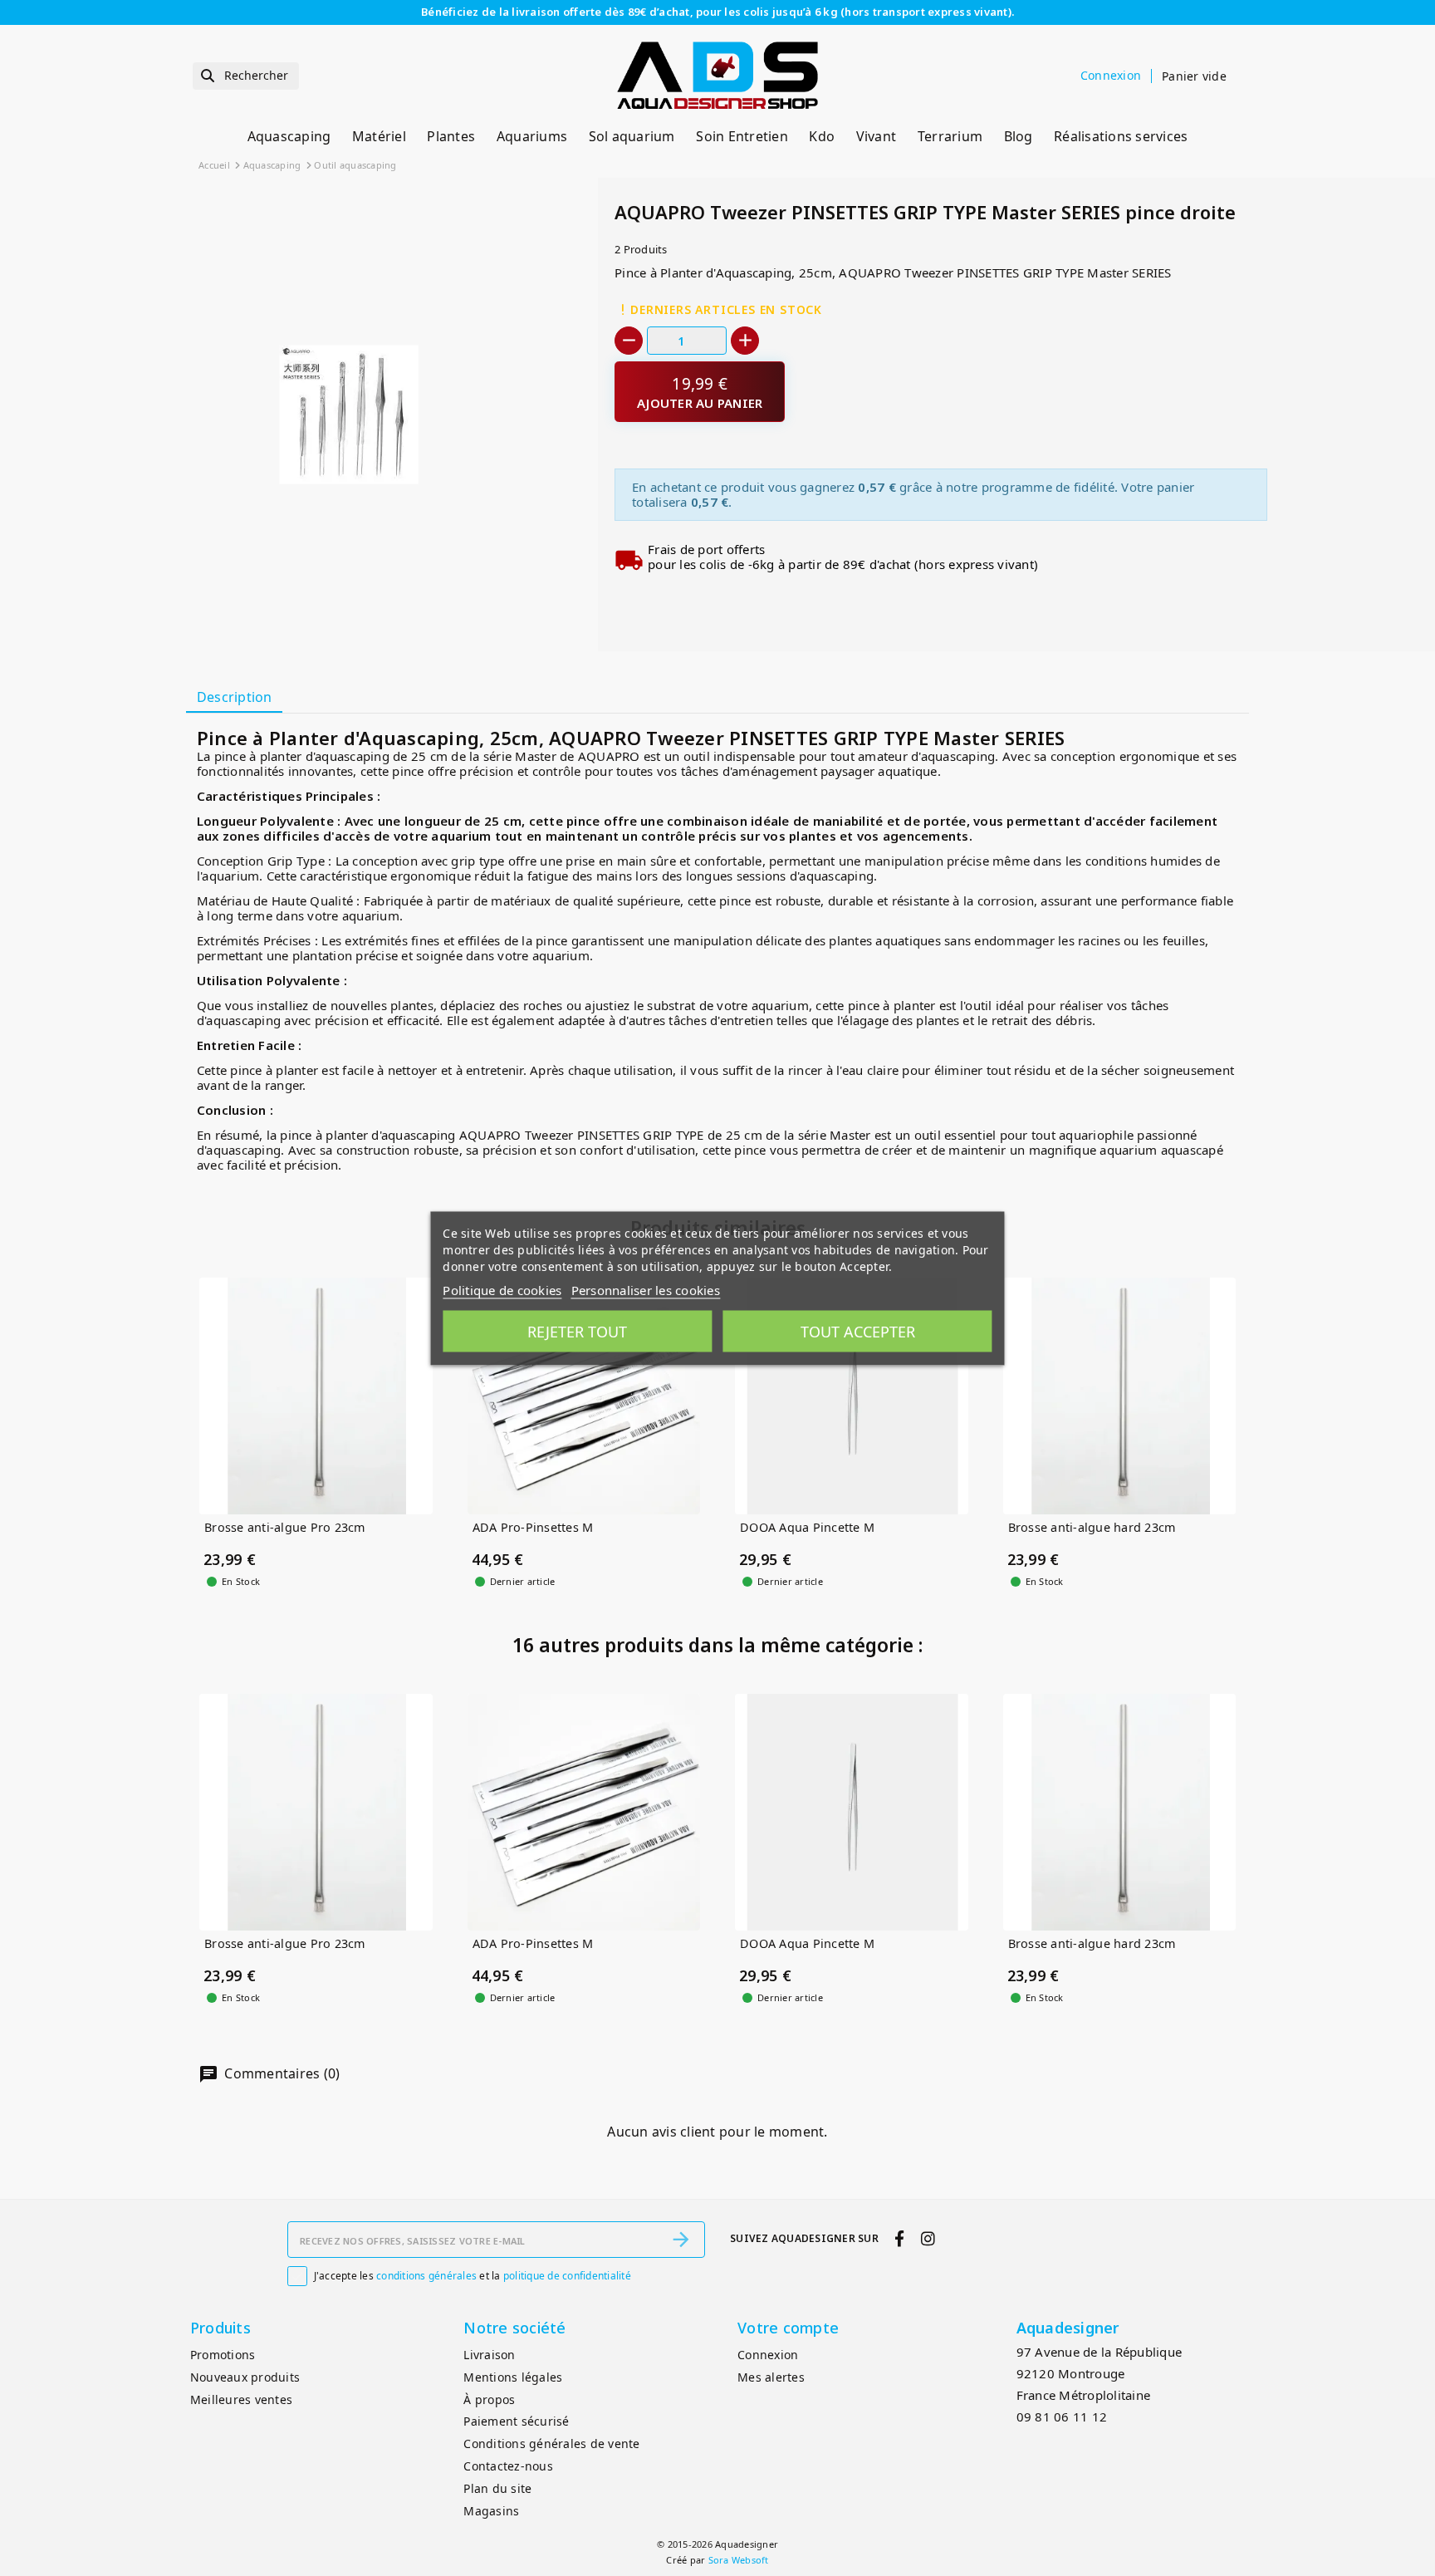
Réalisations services (1121, 136)
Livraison (489, 2355)
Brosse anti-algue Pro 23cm (285, 1528)
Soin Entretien (742, 136)
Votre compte (788, 2328)
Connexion (768, 2355)
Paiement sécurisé (516, 2421)
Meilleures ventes (241, 2399)
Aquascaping (289, 136)
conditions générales (426, 2276)
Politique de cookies (502, 1289)
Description (235, 697)
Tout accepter (858, 1331)
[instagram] (928, 2238)
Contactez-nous (508, 2466)
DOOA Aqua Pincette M (807, 1528)
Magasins (491, 2511)
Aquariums (532, 136)
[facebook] (900, 2238)
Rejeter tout (577, 1331)
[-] (629, 341)
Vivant (877, 136)
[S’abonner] (681, 2240)
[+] (745, 341)
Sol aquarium (632, 136)
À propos (489, 2399)
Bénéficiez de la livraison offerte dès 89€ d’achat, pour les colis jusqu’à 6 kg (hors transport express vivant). (717, 12)
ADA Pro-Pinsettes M (533, 1528)
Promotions (223, 2355)
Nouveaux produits (245, 2377)
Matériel (379, 136)
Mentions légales (513, 2377)
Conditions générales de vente (551, 2444)
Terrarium (950, 136)
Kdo (822, 136)
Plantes (451, 136)
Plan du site (497, 2488)
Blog (1019, 136)
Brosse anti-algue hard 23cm (1092, 1528)
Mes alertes (771, 2377)
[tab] (234, 699)
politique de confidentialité (567, 2276)
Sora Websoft (739, 2560)
